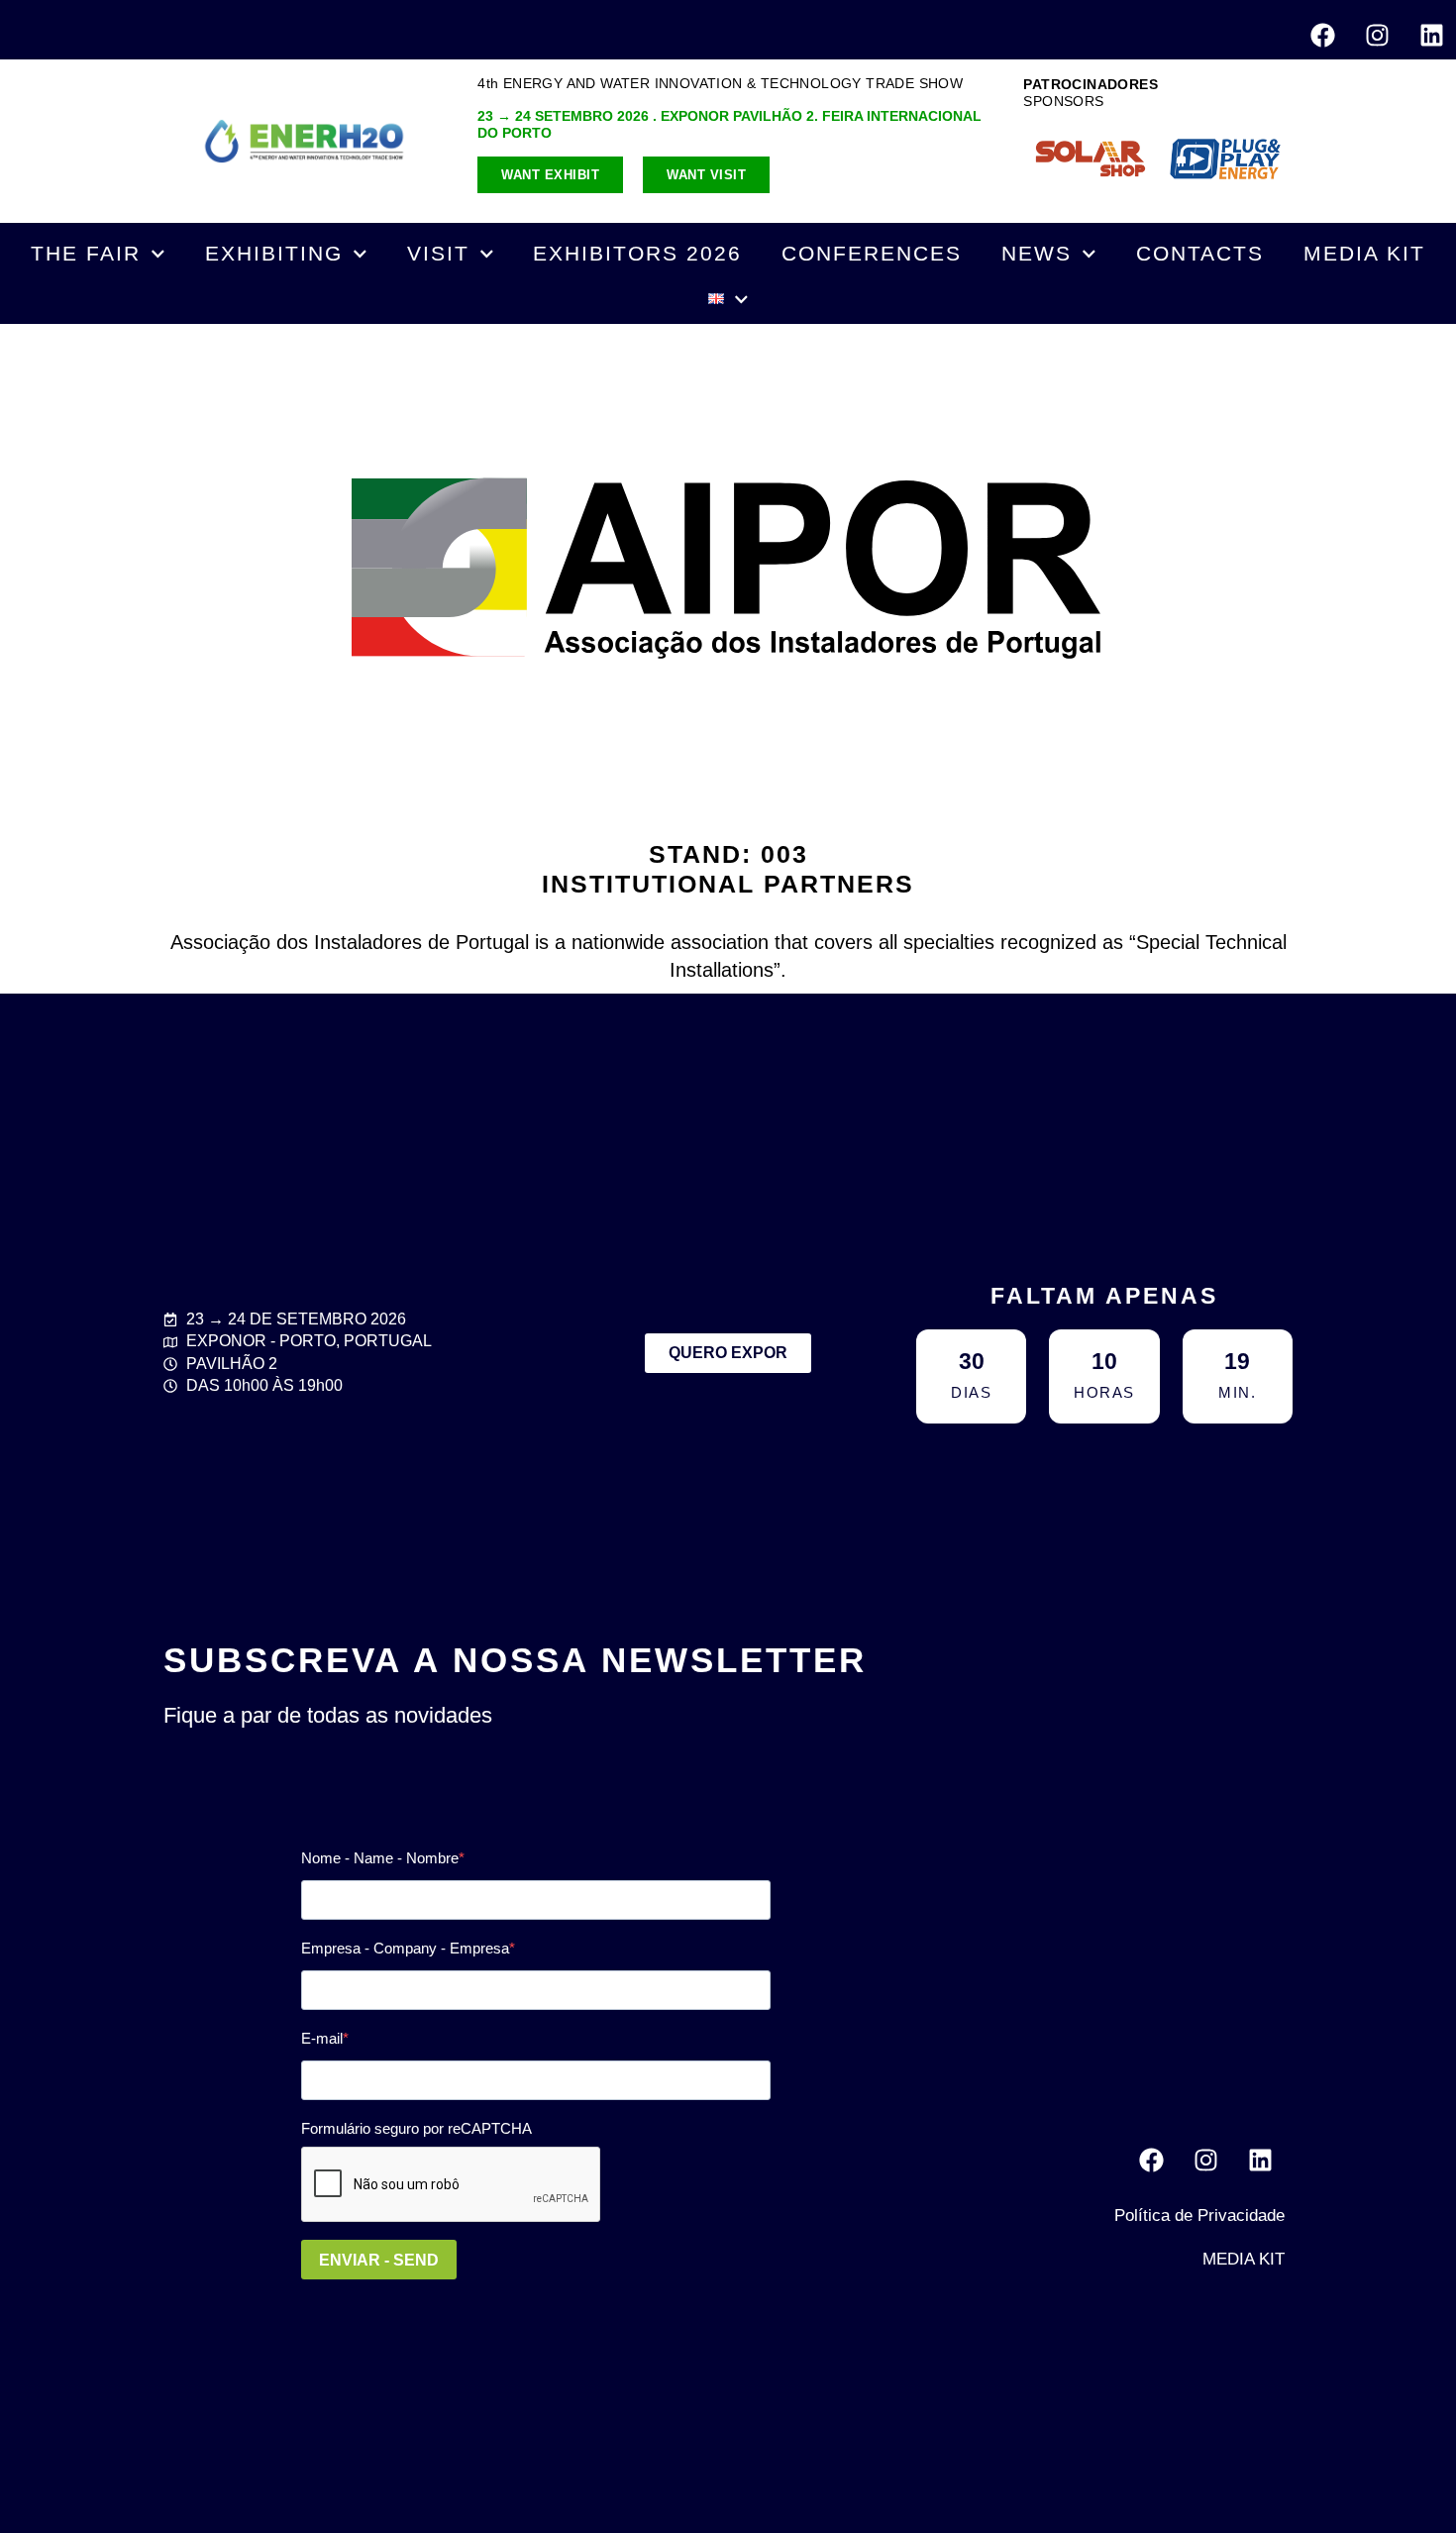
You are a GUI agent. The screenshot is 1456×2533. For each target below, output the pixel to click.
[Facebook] (1322, 35)
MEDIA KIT (1364, 253)
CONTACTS (1200, 253)
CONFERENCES (872, 253)
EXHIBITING (274, 253)
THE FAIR (86, 253)
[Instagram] (1377, 35)
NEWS (1037, 253)
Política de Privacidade (1199, 2216)
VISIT (438, 253)
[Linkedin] (1431, 35)
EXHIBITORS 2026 (637, 253)
